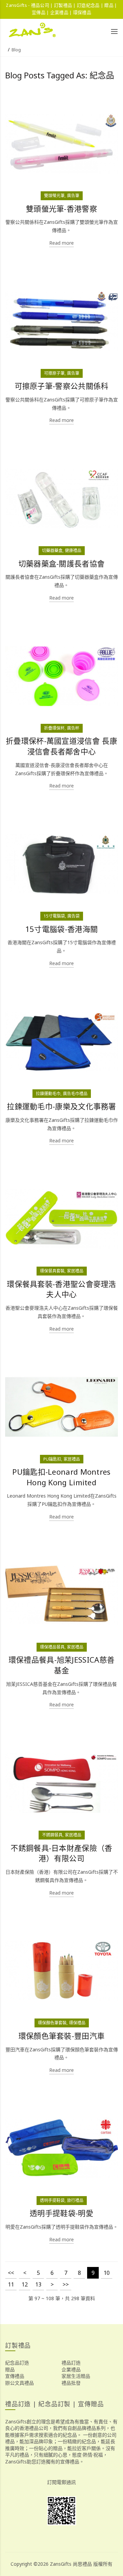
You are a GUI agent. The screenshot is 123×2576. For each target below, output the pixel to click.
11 (11, 2284)
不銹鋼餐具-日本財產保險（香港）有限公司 (61, 1853)
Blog (16, 50)
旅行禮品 (75, 2200)
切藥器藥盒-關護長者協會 (62, 563)
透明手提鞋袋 (52, 2200)
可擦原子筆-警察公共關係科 (62, 386)
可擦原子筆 (54, 373)
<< (11, 2273)
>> (66, 2284)
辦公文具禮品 (19, 2383)
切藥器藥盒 (52, 550)
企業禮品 (71, 2369)
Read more (61, 243)
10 (107, 2273)
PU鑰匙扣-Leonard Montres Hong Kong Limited (61, 1477)
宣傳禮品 (15, 2376)
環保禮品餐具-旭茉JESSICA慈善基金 (61, 1665)
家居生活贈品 (76, 2376)
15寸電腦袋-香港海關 (61, 929)
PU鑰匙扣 (52, 1459)
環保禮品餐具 (52, 1647)
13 (38, 2284)
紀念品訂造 (17, 2363)
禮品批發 (71, 2383)
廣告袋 (73, 916)
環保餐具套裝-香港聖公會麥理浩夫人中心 (61, 1289)
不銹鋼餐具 (52, 1835)
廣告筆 (73, 196)
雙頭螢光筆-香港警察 (61, 209)
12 (25, 2284)
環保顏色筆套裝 (52, 2023)
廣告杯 (73, 728)
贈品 (10, 2369)
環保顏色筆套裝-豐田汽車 (62, 2036)
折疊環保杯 (54, 728)
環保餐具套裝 (52, 1271)
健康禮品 (73, 550)
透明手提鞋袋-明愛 (61, 2213)
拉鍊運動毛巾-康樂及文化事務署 (61, 1106)
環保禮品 (77, 2023)
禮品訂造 (71, 2363)
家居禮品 (75, 1271)
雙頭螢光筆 (54, 196)
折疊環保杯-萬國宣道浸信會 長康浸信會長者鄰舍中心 (61, 746)
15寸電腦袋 (54, 916)
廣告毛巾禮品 (75, 1094)
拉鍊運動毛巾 (48, 1094)
